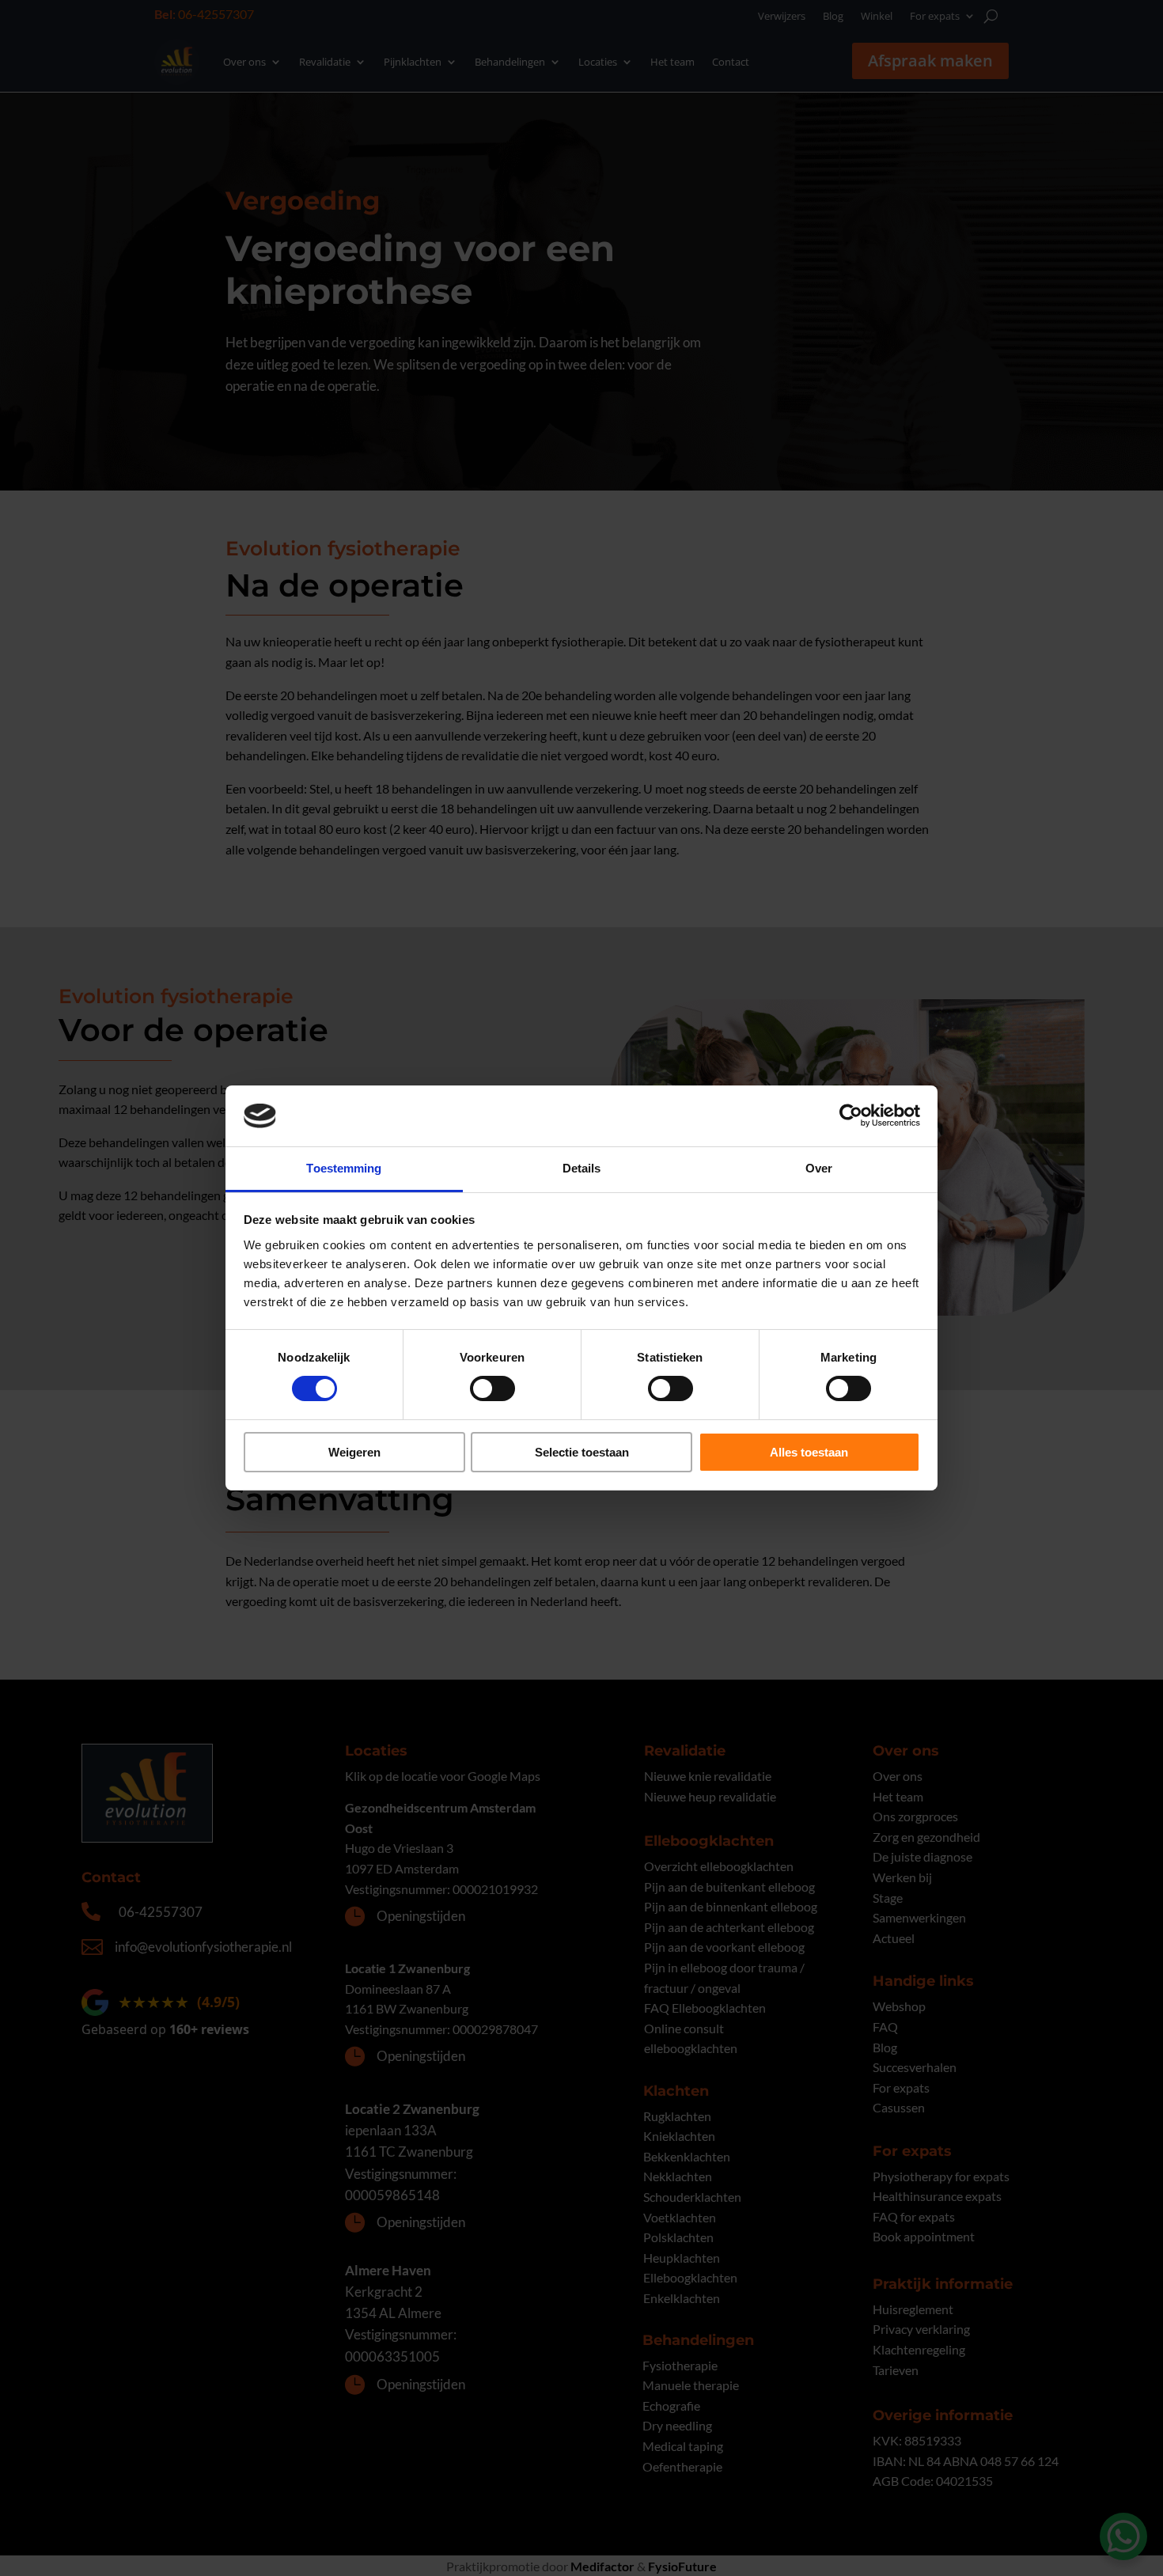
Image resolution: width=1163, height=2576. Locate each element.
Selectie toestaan (582, 1452)
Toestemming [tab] (344, 1168)
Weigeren (354, 1452)
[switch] (492, 1388)
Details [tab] (582, 1168)
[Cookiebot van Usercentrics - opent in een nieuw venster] (851, 1116)
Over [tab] (819, 1168)
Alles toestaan (809, 1452)
